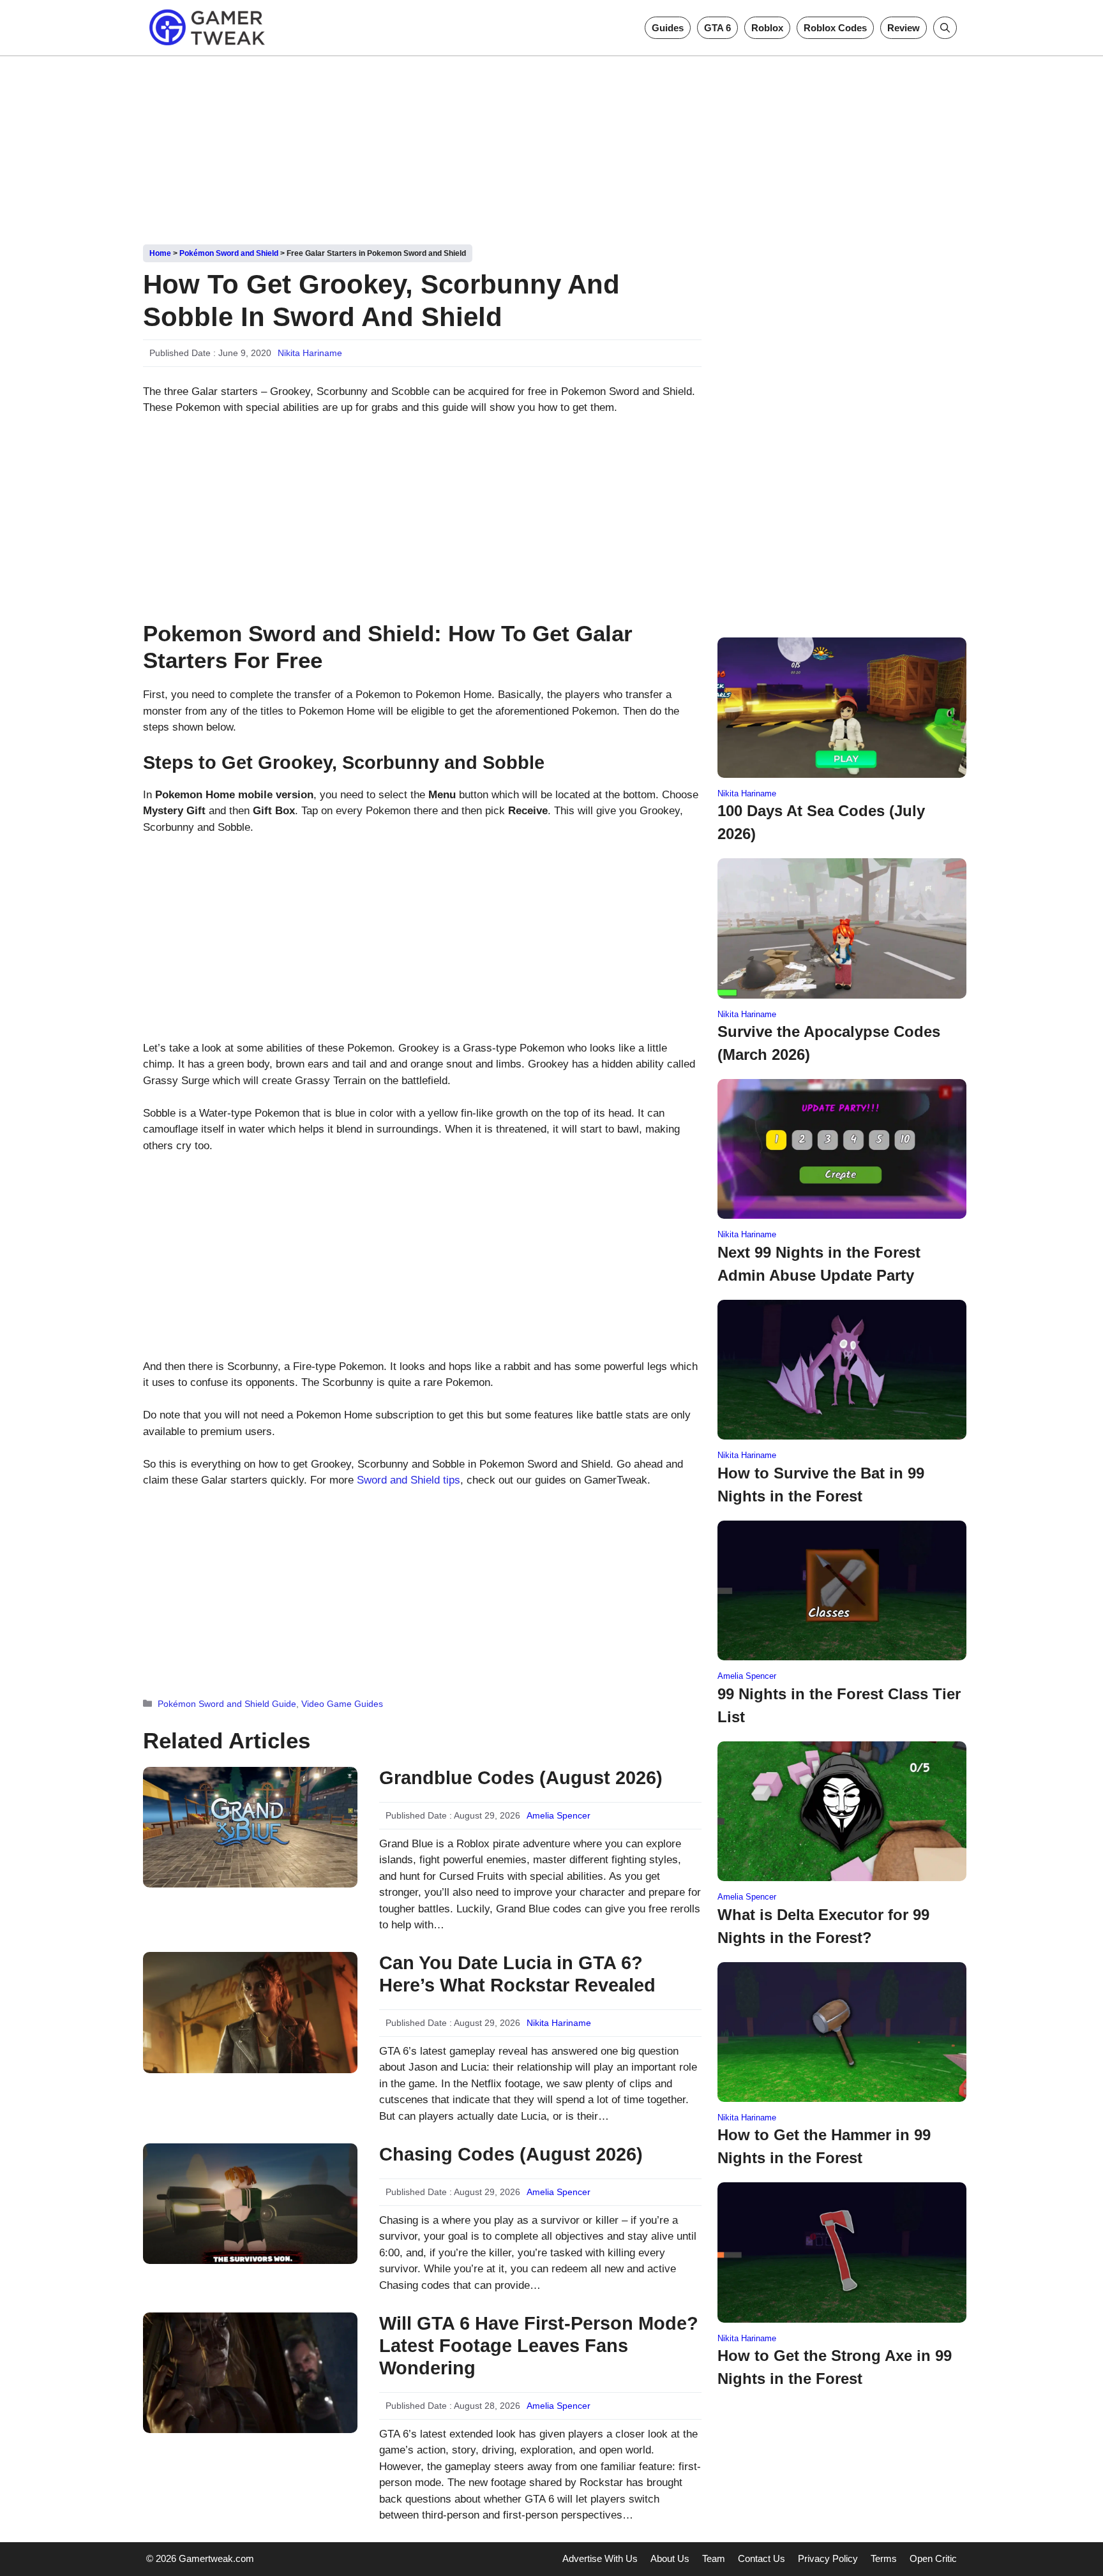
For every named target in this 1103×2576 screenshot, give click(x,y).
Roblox (767, 28)
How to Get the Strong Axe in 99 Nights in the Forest (835, 2367)
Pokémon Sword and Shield (229, 253)
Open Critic (933, 2558)
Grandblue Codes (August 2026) (521, 1778)
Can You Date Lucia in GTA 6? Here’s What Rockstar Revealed (517, 1974)
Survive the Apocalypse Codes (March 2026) (829, 1043)
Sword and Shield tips (409, 1480)
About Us (670, 2558)
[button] (945, 28)
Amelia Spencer (559, 1815)
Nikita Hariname (310, 353)
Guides (668, 28)
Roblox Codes (835, 28)
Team (714, 2558)
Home (160, 253)
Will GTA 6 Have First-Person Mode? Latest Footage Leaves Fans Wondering (539, 2346)
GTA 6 (717, 28)
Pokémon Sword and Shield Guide (227, 1704)
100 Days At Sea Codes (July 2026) (821, 822)
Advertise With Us (600, 2558)
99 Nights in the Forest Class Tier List (839, 1705)
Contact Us (762, 2558)
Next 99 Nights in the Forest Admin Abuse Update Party (819, 1264)
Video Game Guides (342, 1704)
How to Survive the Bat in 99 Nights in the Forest (821, 1485)
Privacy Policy (828, 2558)
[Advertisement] (551, 145)
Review (904, 28)
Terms (884, 2558)
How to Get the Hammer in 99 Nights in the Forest (824, 2146)
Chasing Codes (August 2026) (511, 2154)
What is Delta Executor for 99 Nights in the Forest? (823, 1926)
